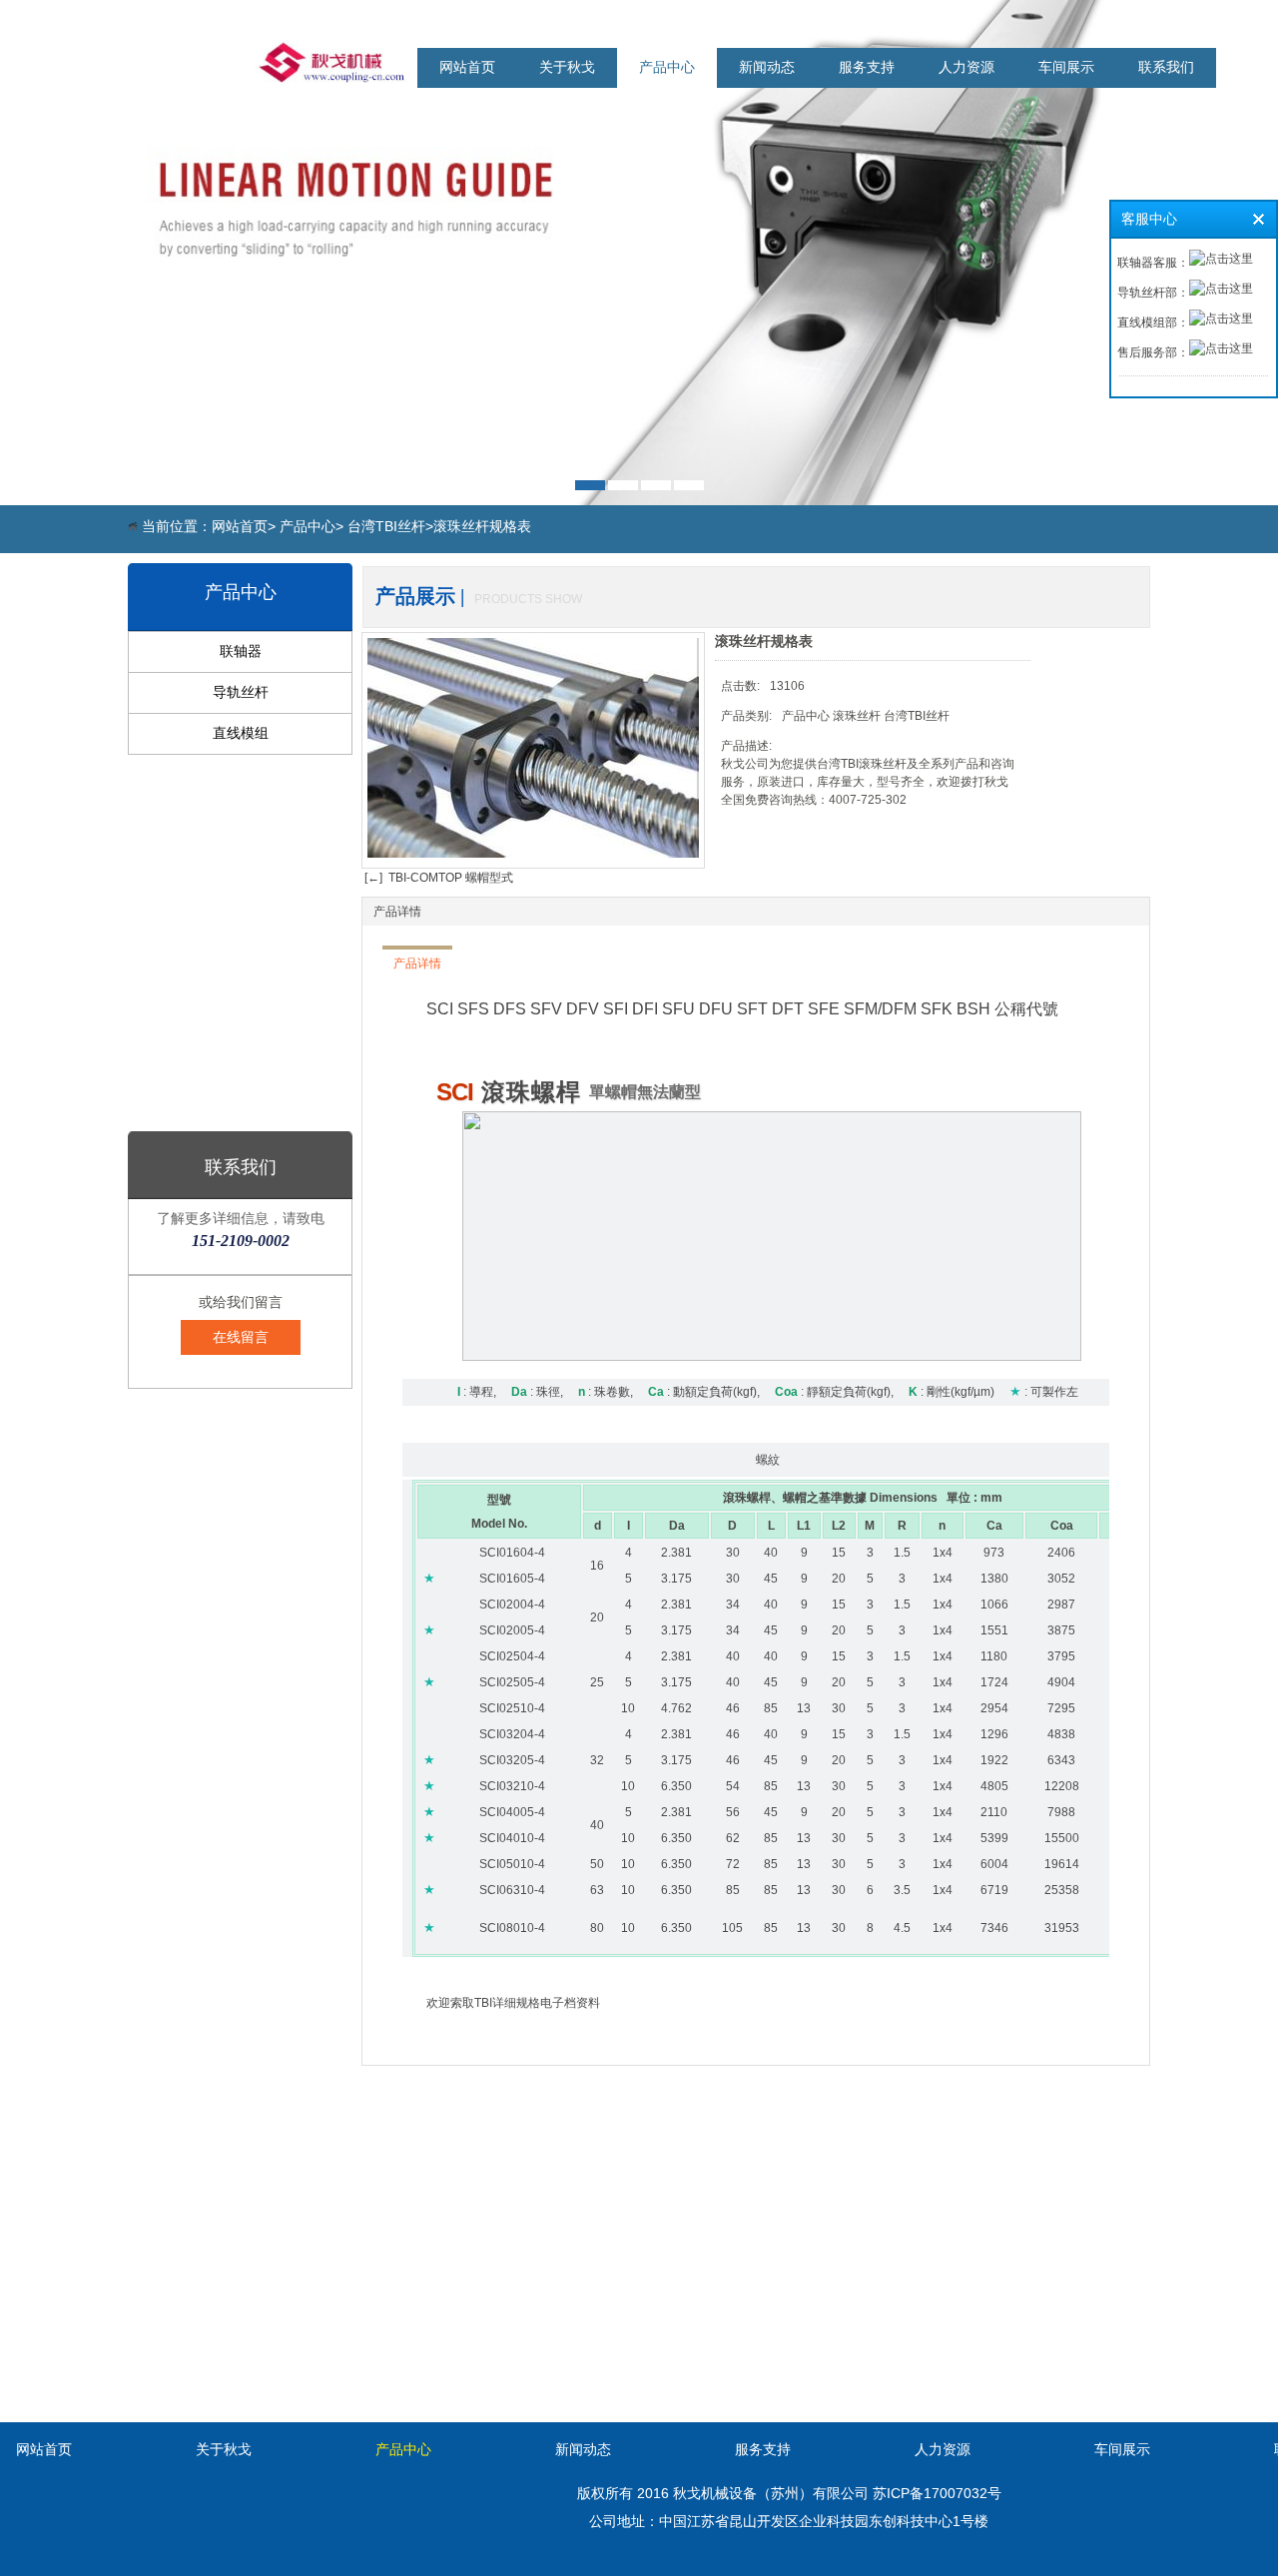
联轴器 (241, 651)
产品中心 (667, 67)
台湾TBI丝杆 (386, 526)
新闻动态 (767, 67)
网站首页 (467, 67)
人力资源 (966, 67)
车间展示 (1066, 67)
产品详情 (397, 912)
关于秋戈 (567, 67)
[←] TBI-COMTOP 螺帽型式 (437, 878)
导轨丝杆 (241, 692)
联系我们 (1166, 67)
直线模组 (241, 733)
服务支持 (867, 67)
